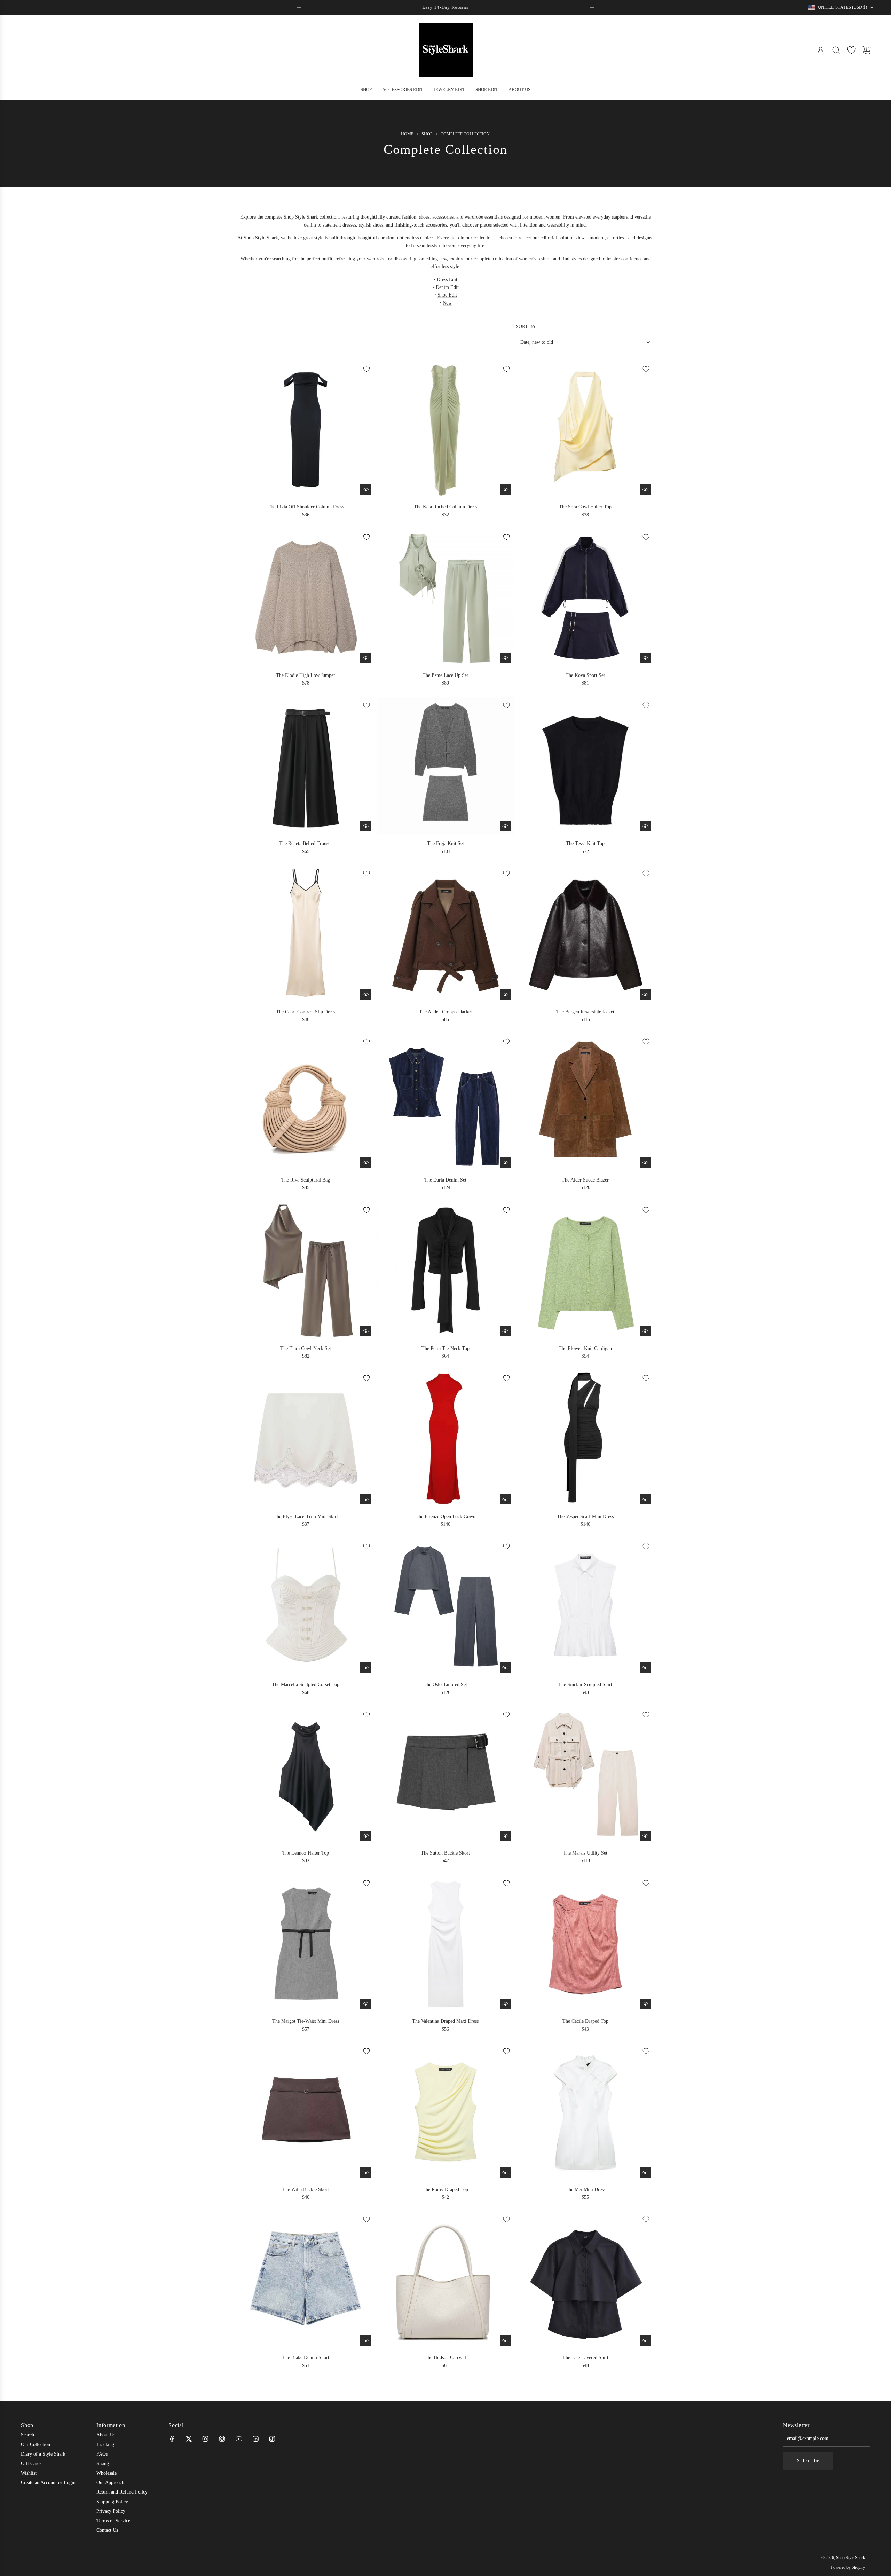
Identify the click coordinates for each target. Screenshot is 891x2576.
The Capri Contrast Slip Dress (306, 1012)
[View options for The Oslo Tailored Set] (505, 1667)
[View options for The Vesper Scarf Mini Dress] (645, 1499)
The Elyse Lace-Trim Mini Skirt (306, 1516)
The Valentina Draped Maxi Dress (445, 2021)
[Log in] (821, 50)
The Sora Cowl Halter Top (585, 507)
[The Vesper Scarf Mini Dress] (585, 1439)
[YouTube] (239, 2439)
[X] (189, 2439)
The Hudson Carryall (445, 2358)
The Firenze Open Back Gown (445, 1516)
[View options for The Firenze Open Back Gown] (505, 1499)
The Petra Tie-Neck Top (445, 1348)
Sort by (526, 327)
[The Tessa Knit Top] (585, 766)
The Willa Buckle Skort (306, 2190)
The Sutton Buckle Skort (445, 1853)
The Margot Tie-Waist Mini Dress (306, 2021)
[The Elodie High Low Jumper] (306, 598)
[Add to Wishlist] (366, 369)
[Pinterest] (222, 2439)
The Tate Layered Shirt (585, 2358)
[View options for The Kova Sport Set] (645, 658)
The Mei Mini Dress (585, 2190)
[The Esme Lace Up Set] (446, 598)
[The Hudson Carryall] (446, 2280)
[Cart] (867, 50)
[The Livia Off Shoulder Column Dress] (306, 430)
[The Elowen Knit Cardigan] (585, 1271)
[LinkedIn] (255, 2439)
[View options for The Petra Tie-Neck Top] (505, 1331)
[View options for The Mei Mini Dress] (645, 2172)
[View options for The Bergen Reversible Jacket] (645, 995)
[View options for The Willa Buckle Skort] (366, 2172)
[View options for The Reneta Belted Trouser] (366, 826)
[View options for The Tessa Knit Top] (645, 826)
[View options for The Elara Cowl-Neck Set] (366, 1331)
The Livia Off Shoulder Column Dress (306, 507)
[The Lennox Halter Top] (306, 1775)
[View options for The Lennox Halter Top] (366, 1836)
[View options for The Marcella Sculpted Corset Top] (366, 1667)
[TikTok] (272, 2439)
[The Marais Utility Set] (585, 1775)
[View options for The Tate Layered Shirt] (645, 2340)
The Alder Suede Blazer (585, 1180)
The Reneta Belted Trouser (306, 843)
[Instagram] (205, 2439)
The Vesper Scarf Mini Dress (585, 1516)
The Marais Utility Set (585, 1853)
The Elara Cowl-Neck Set (306, 1348)
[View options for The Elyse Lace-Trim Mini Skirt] (366, 1499)
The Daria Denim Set (445, 1180)
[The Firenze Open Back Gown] (446, 1439)
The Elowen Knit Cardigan (585, 1348)
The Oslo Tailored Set (445, 1685)
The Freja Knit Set (445, 843)
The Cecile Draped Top (585, 2021)
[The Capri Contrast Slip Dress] (306, 934)
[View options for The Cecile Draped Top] (645, 2004)
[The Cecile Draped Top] (585, 1944)
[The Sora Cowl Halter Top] (585, 430)
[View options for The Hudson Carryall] (505, 2340)
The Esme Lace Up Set (445, 675)
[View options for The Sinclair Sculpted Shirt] (645, 1667)
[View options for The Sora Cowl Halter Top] (645, 490)
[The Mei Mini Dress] (585, 2112)
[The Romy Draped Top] (446, 2112)
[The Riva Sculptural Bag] (306, 1102)
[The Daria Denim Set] (446, 1102)
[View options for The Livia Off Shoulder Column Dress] (366, 490)
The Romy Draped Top (445, 2190)
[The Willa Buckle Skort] (306, 2112)
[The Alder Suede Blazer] (585, 1102)
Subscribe (808, 2461)
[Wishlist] (851, 50)
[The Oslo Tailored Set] (446, 1607)
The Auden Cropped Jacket (445, 1012)
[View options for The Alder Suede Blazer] (645, 1163)
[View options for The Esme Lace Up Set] (505, 658)
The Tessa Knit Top (585, 843)
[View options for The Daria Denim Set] (505, 1163)
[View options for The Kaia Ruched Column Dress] (505, 490)
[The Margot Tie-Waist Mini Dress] (306, 1944)
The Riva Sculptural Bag (306, 1180)
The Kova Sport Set (585, 675)
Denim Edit (447, 287)
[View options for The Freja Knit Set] (505, 826)
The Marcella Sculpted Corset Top (306, 1685)
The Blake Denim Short (306, 2358)
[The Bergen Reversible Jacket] (585, 934)
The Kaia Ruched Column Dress (445, 507)
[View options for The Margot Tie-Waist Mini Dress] (366, 2004)
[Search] (836, 50)
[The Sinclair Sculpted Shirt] (585, 1607)
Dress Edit (447, 280)
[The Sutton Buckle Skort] (446, 1775)
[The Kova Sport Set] (585, 598)
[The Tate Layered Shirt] (585, 2280)
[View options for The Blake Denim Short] (366, 2340)
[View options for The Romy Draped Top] (505, 2172)
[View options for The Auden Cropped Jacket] (505, 995)
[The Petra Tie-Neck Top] (446, 1271)
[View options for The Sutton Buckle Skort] (505, 1836)
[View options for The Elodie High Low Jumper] (366, 658)
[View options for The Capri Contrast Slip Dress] (366, 995)
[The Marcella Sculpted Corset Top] (306, 1607)
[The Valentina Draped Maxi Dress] (446, 1944)
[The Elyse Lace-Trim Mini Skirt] (306, 1439)
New (447, 303)
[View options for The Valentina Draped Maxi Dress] (505, 2004)
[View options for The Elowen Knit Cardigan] (645, 1331)
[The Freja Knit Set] (446, 766)
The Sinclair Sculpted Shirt (585, 1685)
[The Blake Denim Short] (306, 2280)
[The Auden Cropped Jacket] (446, 934)
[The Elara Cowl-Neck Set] (306, 1271)
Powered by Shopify (848, 2567)
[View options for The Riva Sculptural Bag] (366, 1163)
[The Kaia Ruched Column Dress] (446, 430)
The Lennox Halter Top (306, 1853)
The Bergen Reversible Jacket (585, 1012)
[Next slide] (592, 7)
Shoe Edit (447, 295)
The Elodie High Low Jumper (306, 675)
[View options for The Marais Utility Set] (645, 1836)
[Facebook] (172, 2439)
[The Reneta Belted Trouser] (306, 766)
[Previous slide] (299, 7)
